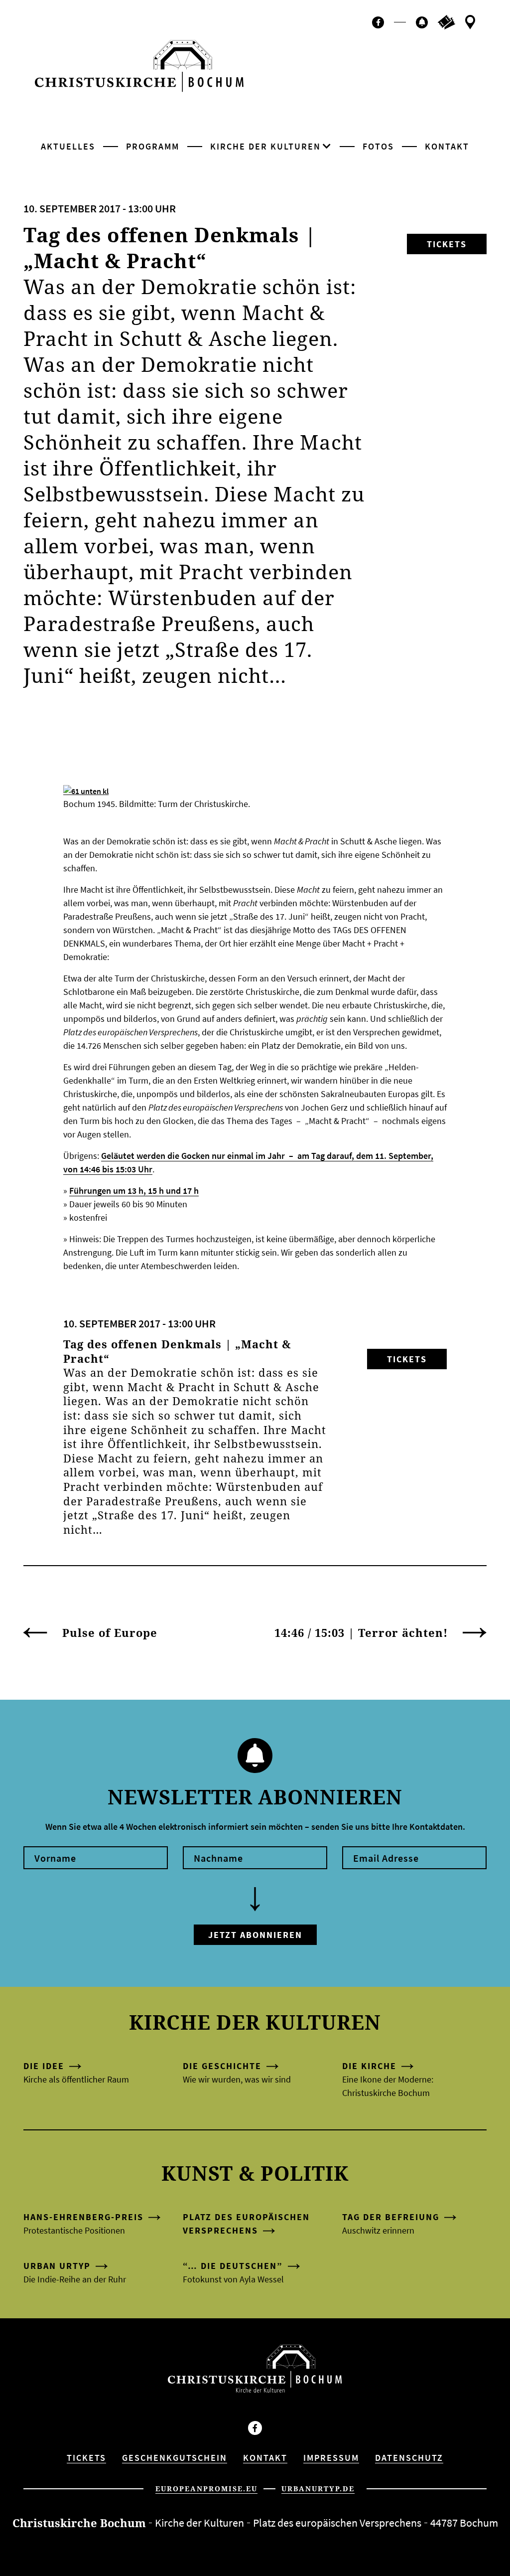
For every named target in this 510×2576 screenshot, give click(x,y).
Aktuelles (68, 146)
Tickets (447, 244)
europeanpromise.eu (206, 2489)
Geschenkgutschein (175, 2458)
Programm (153, 146)
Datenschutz (409, 2458)
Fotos (378, 146)
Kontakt (447, 146)
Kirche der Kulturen (265, 146)
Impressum (331, 2458)
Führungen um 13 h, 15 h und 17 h (134, 1191)
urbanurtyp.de (318, 2489)
